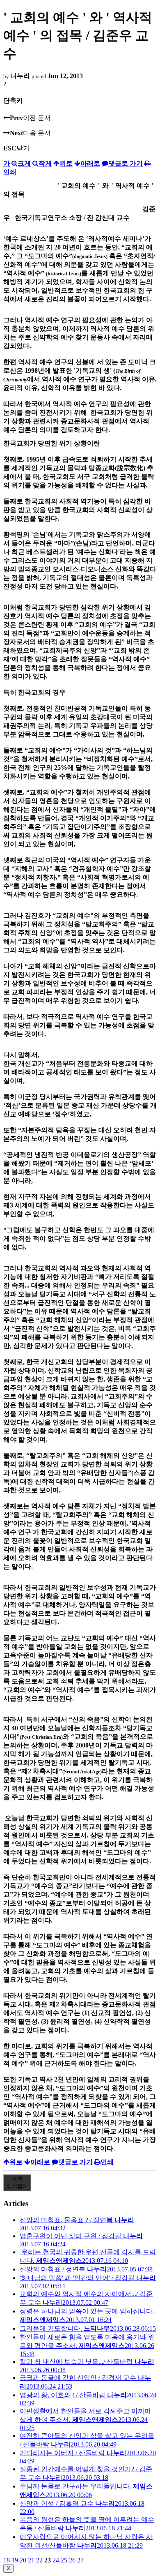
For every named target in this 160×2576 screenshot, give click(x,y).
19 (15, 2560)
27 (80, 2560)
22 (39, 2560)
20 (23, 2560)
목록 (17, 2182)
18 (7, 2560)
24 (56, 2560)
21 (31, 2560)
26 (72, 2560)
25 (64, 2560)
